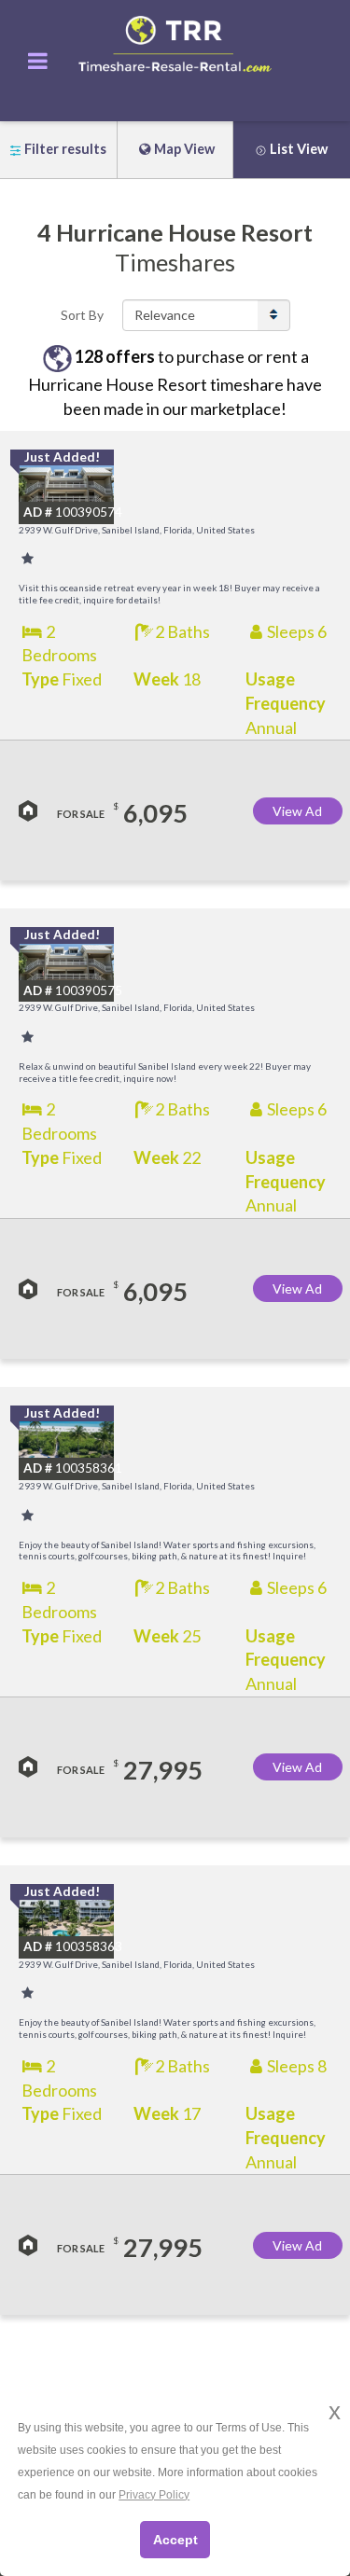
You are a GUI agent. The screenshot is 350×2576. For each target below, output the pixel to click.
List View (299, 149)
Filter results (65, 149)
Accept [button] (175, 2540)
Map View (184, 149)
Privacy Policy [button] (154, 2495)
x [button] (335, 2411)
